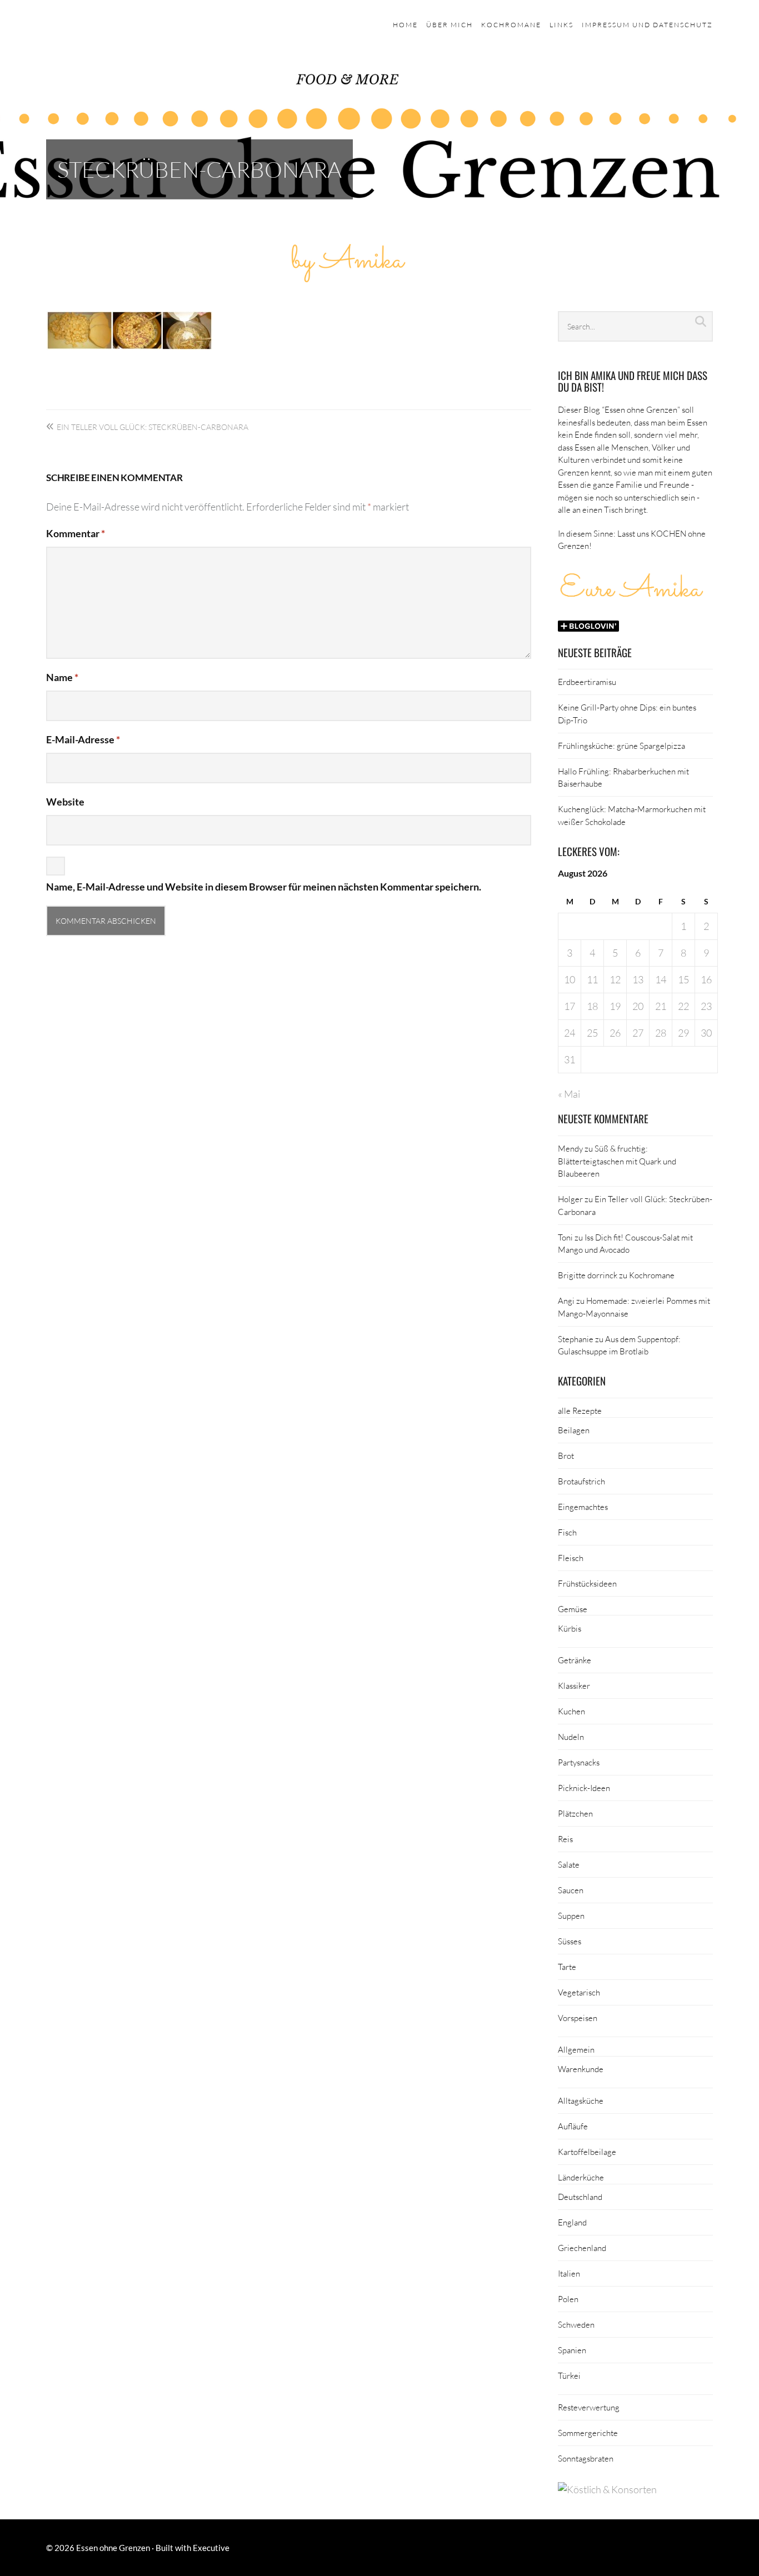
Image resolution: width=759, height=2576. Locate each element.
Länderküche (581, 2177)
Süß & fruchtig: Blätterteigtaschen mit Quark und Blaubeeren (617, 1161)
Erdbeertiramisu (587, 682)
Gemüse (573, 1609)
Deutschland (580, 2197)
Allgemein (576, 2049)
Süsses (570, 1941)
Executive (211, 2548)
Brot (566, 1455)
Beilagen (574, 1430)
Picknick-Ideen (584, 1788)
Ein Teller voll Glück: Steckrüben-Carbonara (153, 427)
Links (561, 25)
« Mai (569, 1094)
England (572, 2222)
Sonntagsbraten (586, 2458)
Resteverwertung (589, 2407)
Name (62, 677)
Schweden (576, 2324)
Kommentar (76, 533)
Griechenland (582, 2248)
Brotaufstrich (581, 1481)
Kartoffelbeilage (587, 2152)
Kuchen (571, 1711)
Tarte (567, 1967)
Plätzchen (575, 1813)
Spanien (572, 2350)
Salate (569, 1864)
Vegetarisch (579, 1992)
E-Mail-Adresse (83, 739)
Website (65, 802)
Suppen (571, 1915)
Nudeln (571, 1737)
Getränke (575, 1660)
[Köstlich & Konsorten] (607, 2489)
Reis (565, 1839)
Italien (569, 2273)
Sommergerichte (588, 2433)
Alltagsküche (581, 2100)
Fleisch (571, 1558)
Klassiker (574, 1685)
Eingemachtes (583, 1507)
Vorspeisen (578, 2018)
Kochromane (511, 25)
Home (405, 25)
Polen (568, 2299)
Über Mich (450, 25)
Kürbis (570, 1628)
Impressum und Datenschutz (647, 25)
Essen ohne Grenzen (113, 2548)
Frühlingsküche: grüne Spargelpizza (621, 746)
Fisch (567, 1532)
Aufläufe (573, 2126)
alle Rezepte (580, 1410)
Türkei (569, 2375)
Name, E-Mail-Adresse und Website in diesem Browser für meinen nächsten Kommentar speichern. (264, 887)
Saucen (571, 1890)
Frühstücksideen (587, 1583)
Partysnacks (579, 1762)
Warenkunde (581, 2069)
